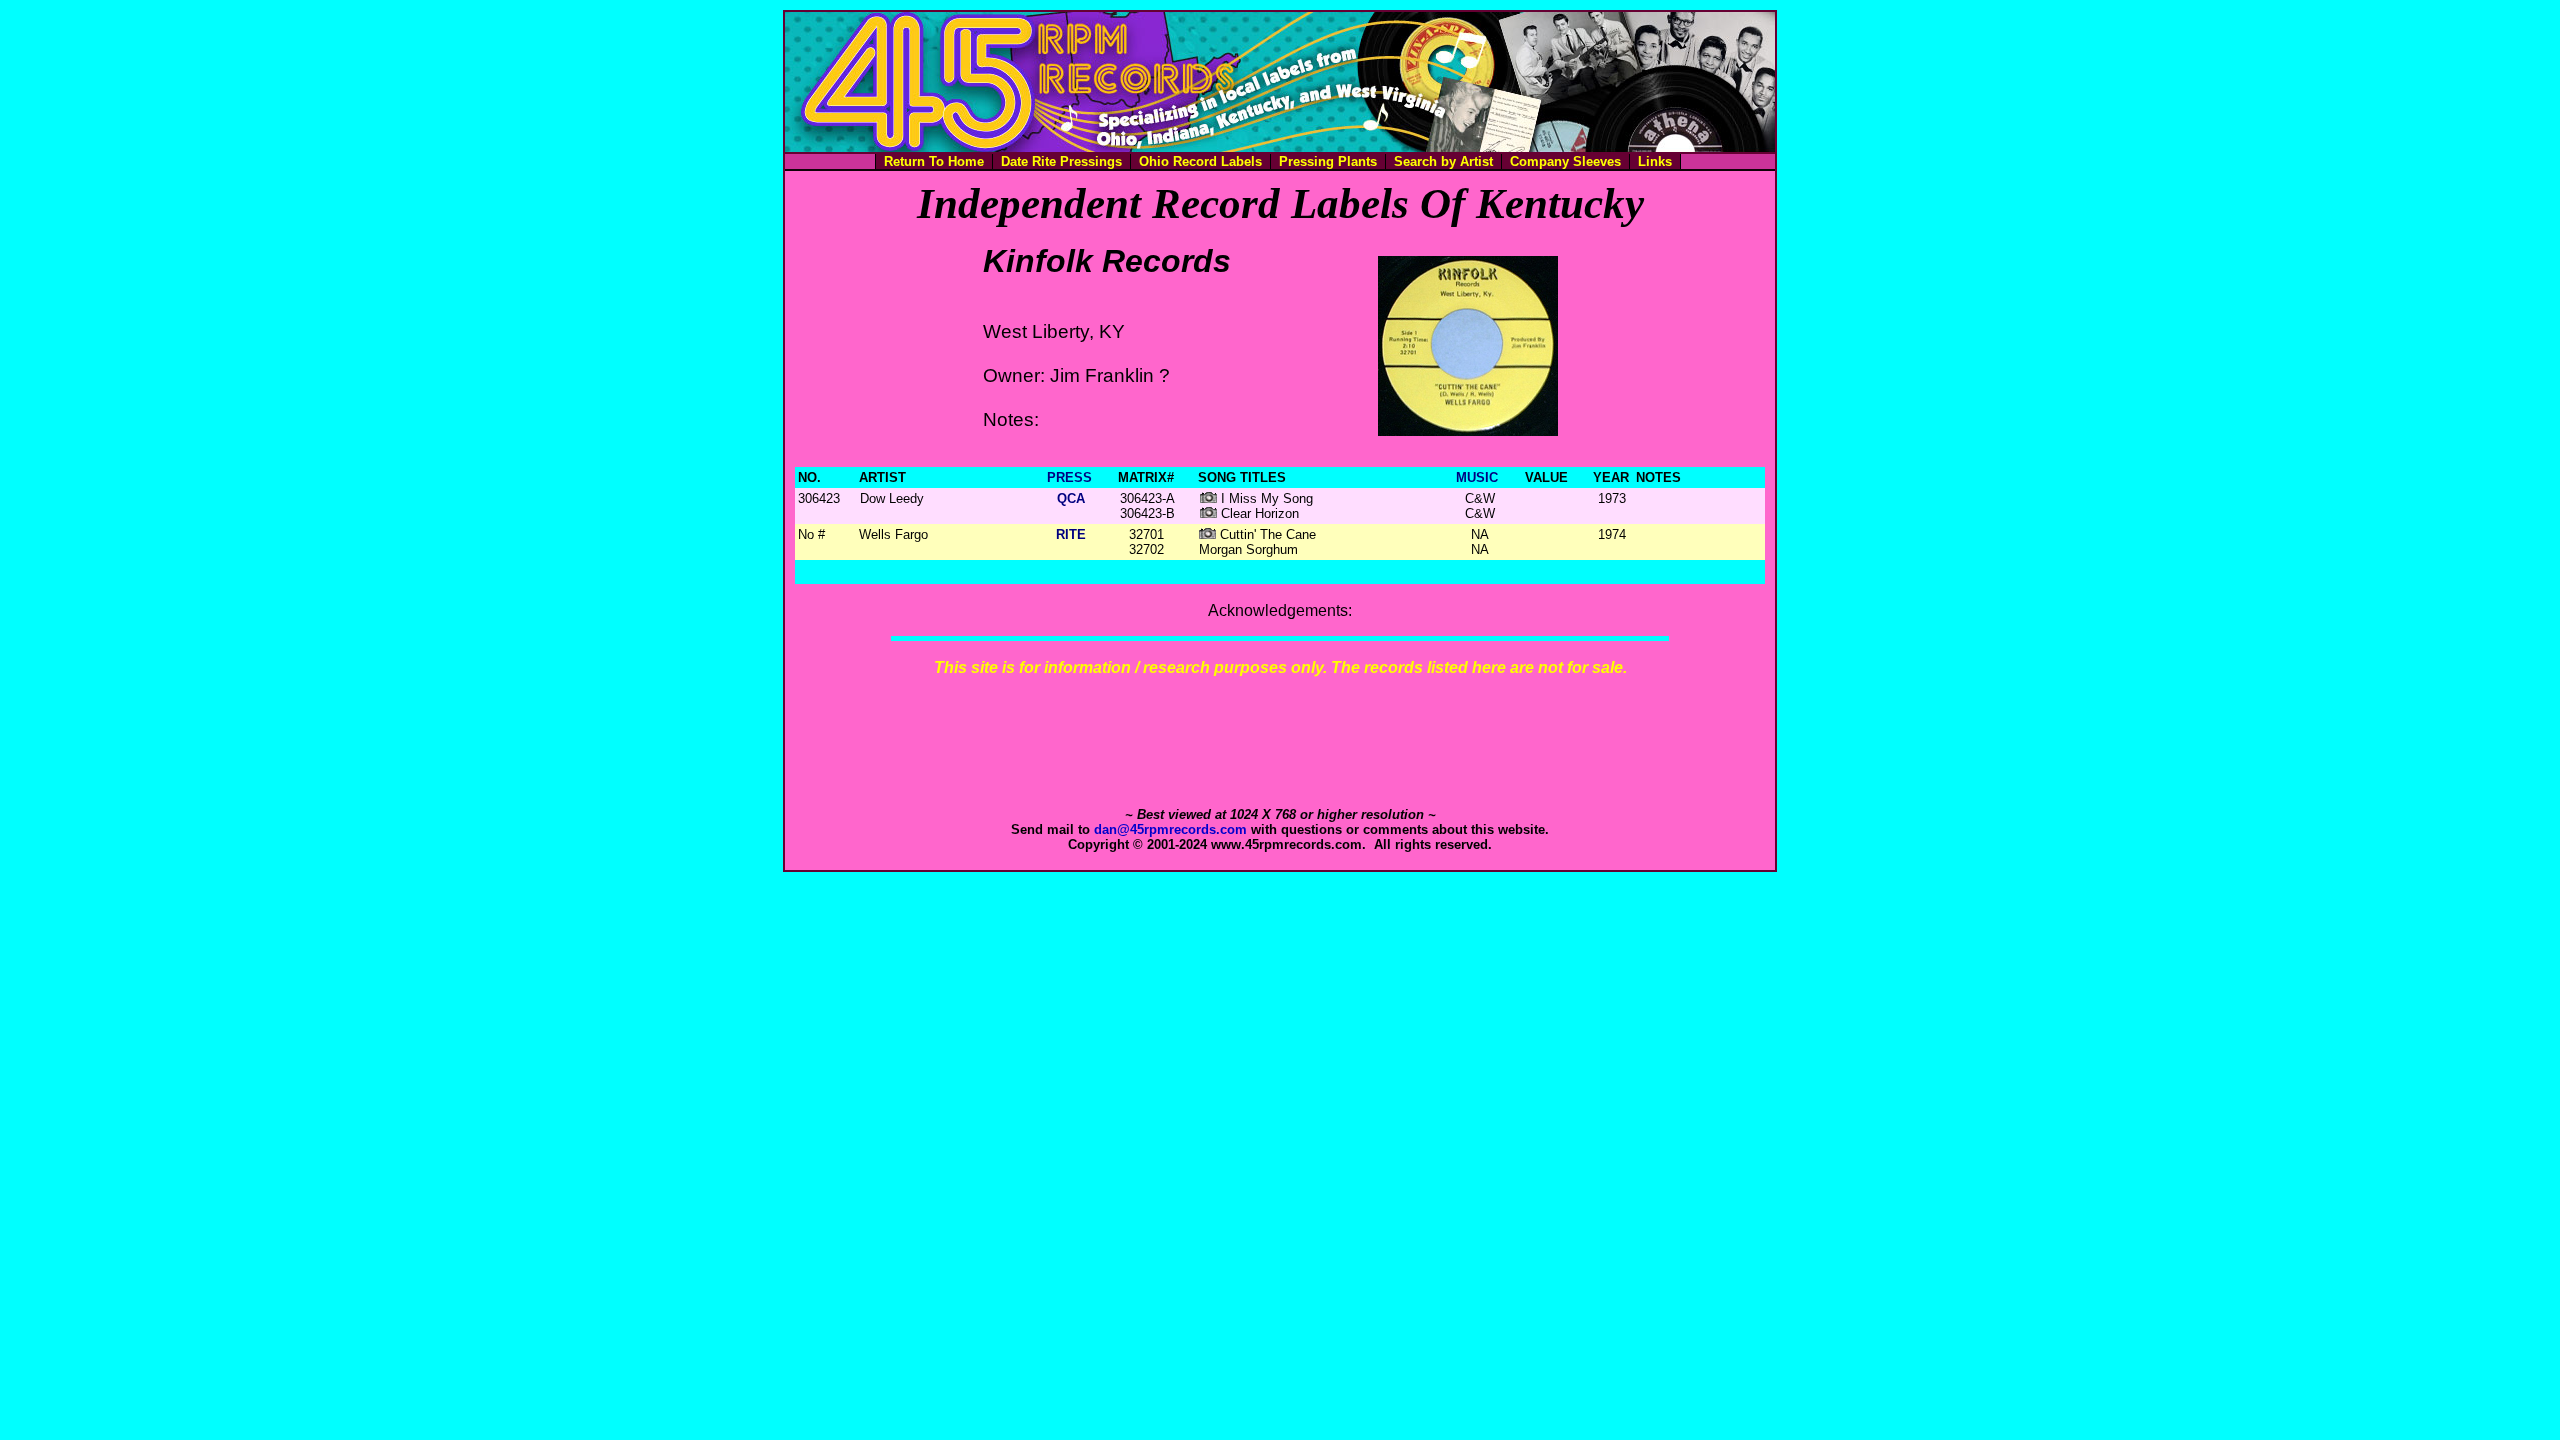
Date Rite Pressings (1061, 161)
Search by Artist (1443, 161)
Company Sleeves (1565, 161)
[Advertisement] (1280, 742)
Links (1655, 161)
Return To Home (934, 161)
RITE (1071, 534)
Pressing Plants (1328, 161)
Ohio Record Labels (1200, 161)
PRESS (1069, 477)
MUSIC (1477, 477)
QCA (1071, 498)
